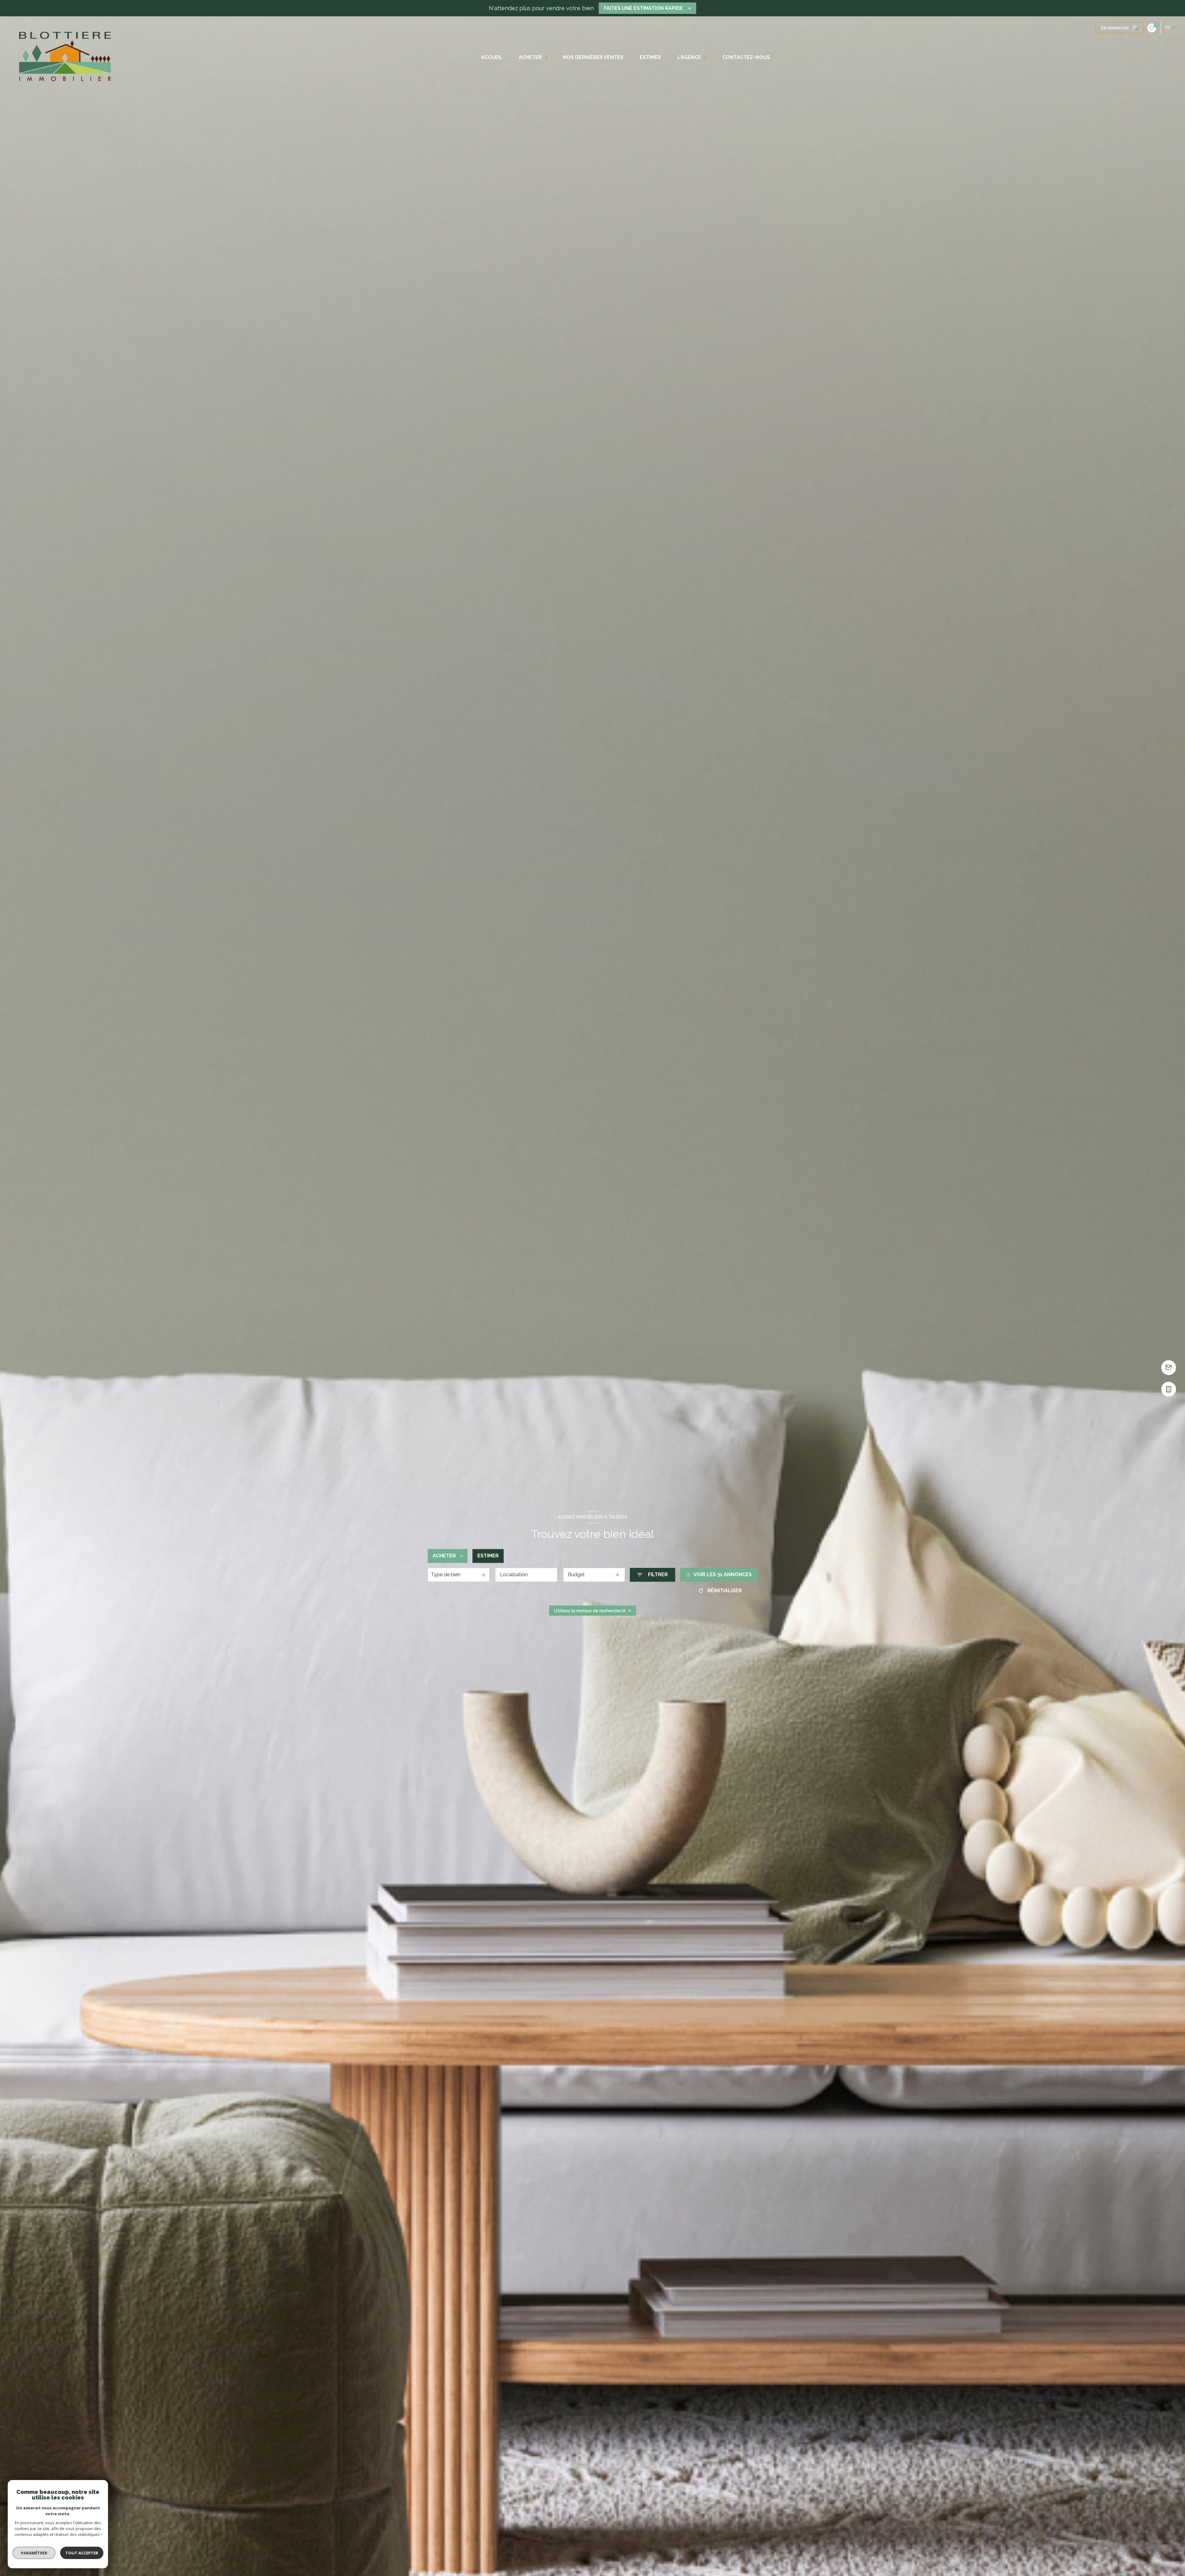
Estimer (488, 1556)
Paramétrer (34, 2553)
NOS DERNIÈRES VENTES (593, 57)
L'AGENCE (689, 57)
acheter (530, 57)
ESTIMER (650, 57)
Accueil (491, 57)
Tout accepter (82, 2553)
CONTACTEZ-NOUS (746, 57)
